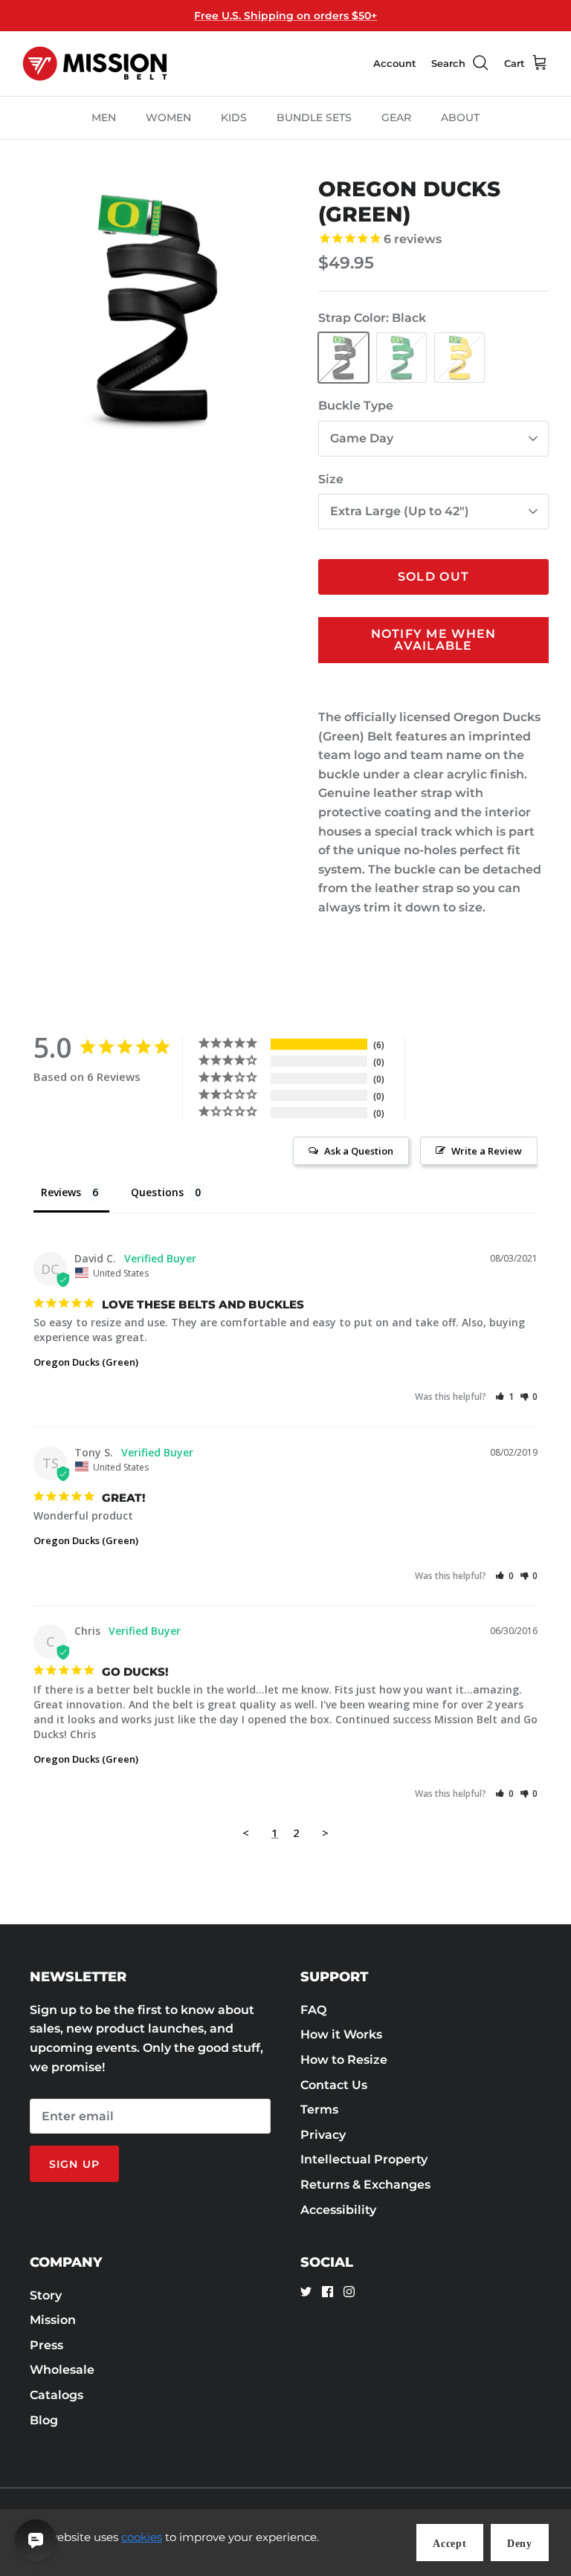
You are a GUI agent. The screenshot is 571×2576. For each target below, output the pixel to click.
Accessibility (338, 2210)
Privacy (323, 2135)
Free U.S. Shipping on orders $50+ (285, 16)
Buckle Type (356, 406)
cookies (142, 2537)
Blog (44, 2420)
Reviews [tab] (61, 1192)
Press (46, 2345)
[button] (504, 1397)
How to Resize (344, 2060)
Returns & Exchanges (365, 2185)
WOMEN (168, 117)
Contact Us (334, 2085)
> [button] (325, 1833)
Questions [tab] (157, 1192)
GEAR (396, 117)
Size (331, 479)
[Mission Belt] (95, 64)
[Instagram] (349, 2292)
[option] (154, 309)
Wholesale (62, 2370)
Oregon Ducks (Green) (86, 1362)
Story (46, 2295)
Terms (319, 2109)
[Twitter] (306, 2292)
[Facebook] (328, 2292)
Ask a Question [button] (359, 1151)
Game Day (362, 438)
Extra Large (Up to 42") (400, 511)
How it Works (341, 2034)
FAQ (313, 2010)
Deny (520, 2544)
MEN (104, 117)
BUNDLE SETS (314, 117)
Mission (53, 2320)
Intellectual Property (364, 2159)
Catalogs (57, 2395)
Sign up (74, 2164)
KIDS (234, 117)
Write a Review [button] (487, 1151)
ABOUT (460, 117)
